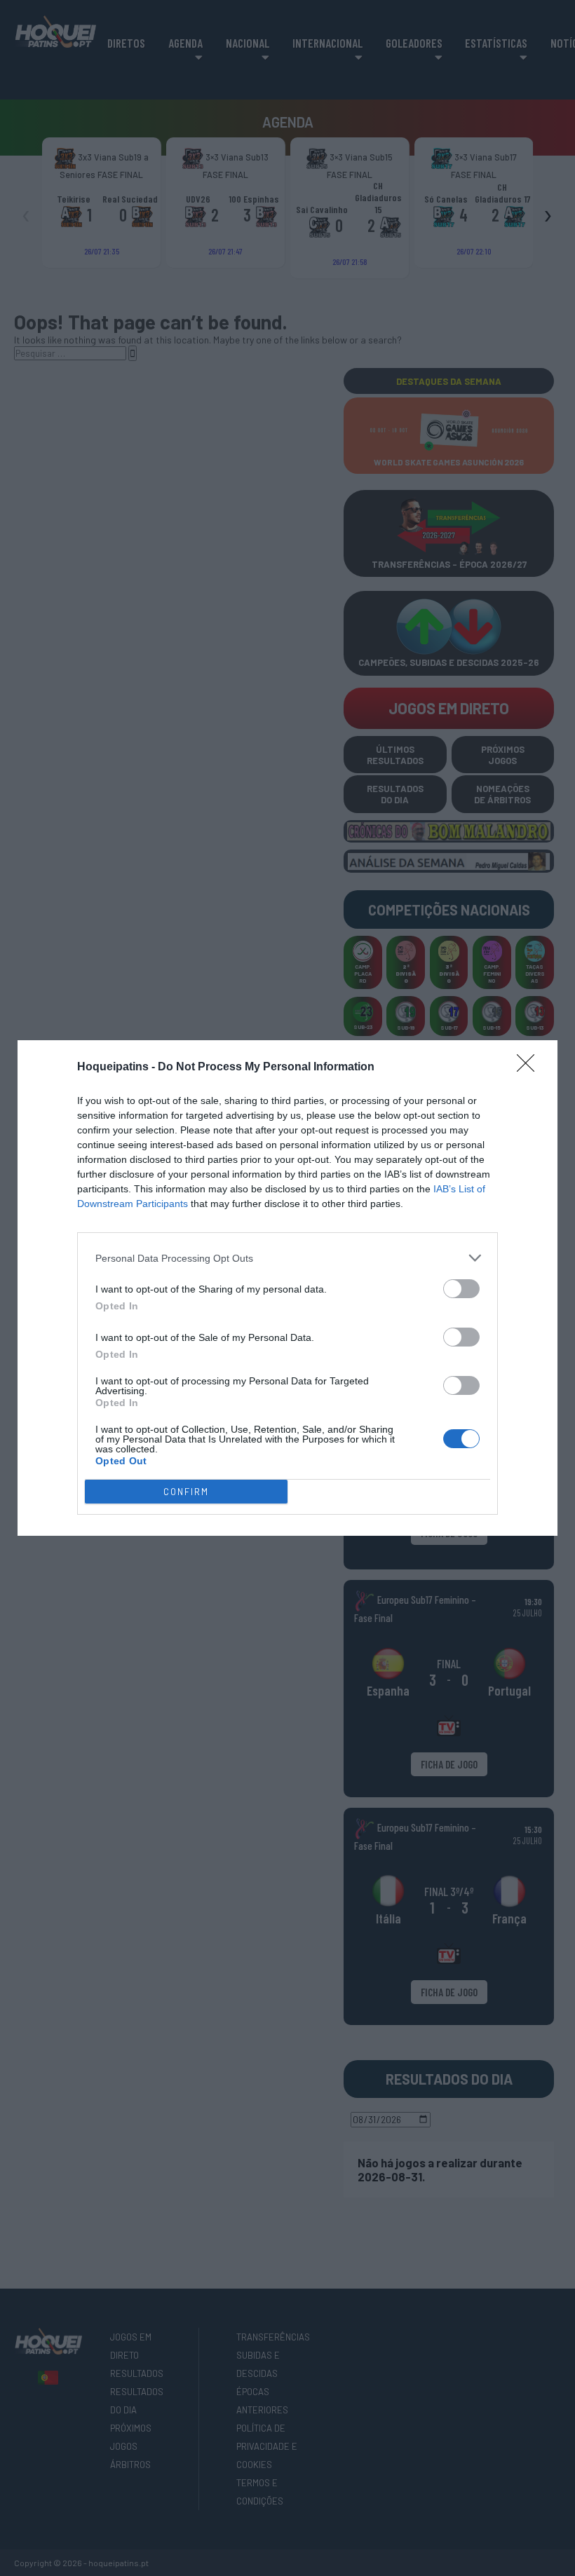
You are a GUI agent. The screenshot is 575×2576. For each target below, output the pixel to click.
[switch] (461, 1289)
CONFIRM (186, 1492)
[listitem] (287, 1258)
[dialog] (287, 1288)
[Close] (530, 1068)
